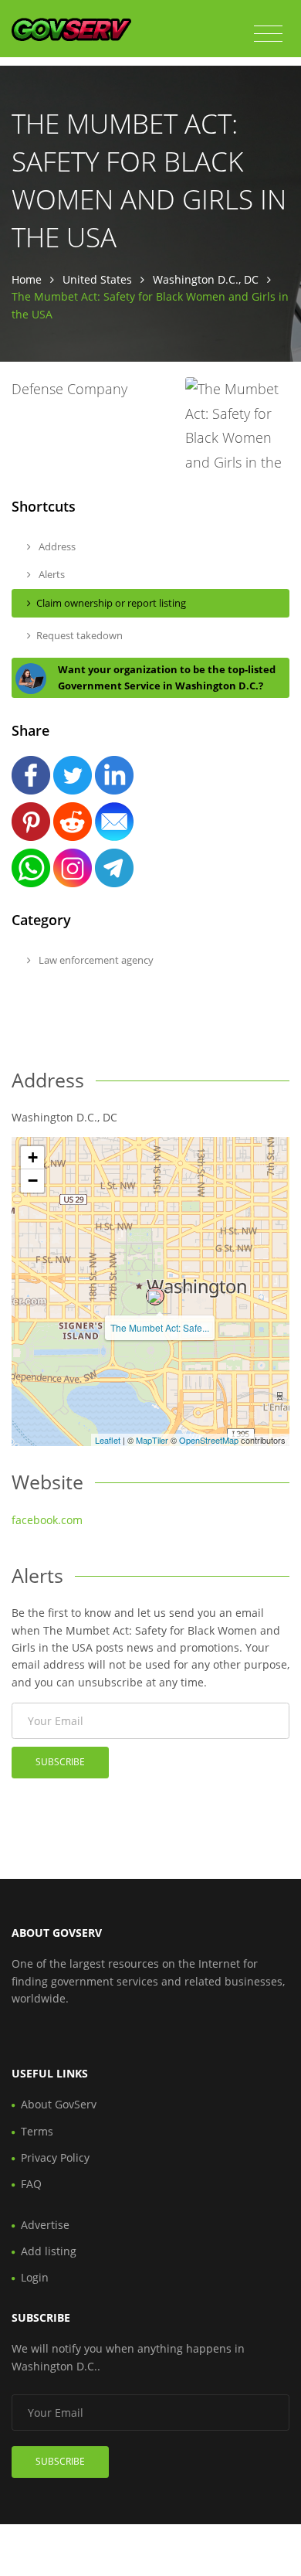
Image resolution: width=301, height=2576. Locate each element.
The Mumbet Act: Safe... (160, 1327)
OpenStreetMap (209, 1440)
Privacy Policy (55, 2157)
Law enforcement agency (95, 960)
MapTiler (152, 1440)
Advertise (45, 2225)
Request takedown (79, 635)
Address (56, 546)
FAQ (31, 2184)
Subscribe (60, 1762)
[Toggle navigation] (268, 34)
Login (35, 2277)
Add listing (49, 2251)
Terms (37, 2131)
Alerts (51, 574)
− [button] (33, 1181)
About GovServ (59, 2104)
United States (97, 279)
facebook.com (47, 1520)
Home (27, 279)
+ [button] (33, 1157)
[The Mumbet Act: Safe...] (155, 1296)
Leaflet (108, 1440)
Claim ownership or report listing (111, 603)
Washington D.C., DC (206, 279)
